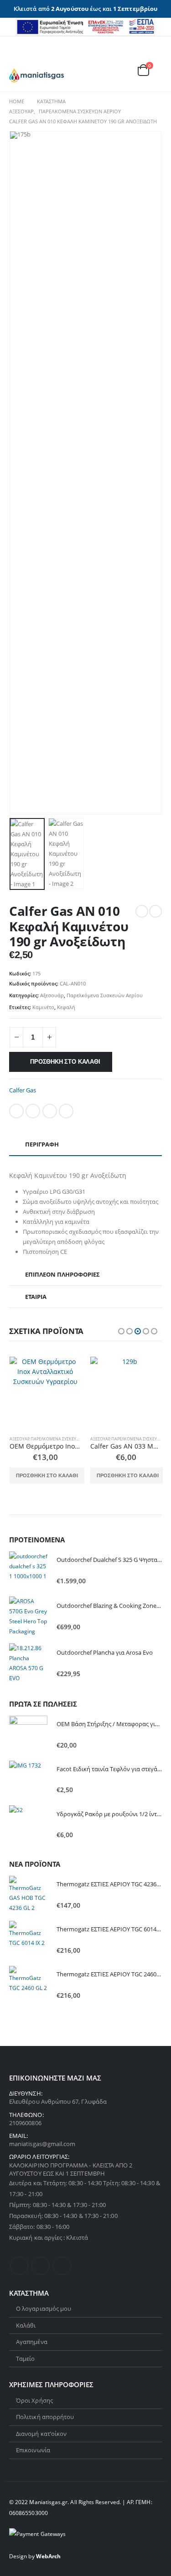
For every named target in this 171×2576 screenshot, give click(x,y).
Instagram (62, 2266)
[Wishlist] (153, 58)
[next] (155, 911)
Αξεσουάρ (52, 995)
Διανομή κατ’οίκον (41, 2434)
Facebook (16, 1111)
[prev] (142, 911)
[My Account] (132, 58)
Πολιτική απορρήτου (45, 2417)
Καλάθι (26, 2325)
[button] (16, 57)
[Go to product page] (46, 1393)
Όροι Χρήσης (34, 2400)
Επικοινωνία (33, 2450)
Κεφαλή (66, 1007)
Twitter (33, 1111)
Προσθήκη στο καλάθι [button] (47, 1475)
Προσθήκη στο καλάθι (65, 1062)
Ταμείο (25, 2359)
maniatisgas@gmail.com (42, 2144)
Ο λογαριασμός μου (44, 2308)
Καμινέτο (43, 1007)
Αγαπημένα (32, 2342)
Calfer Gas (23, 1090)
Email (66, 1111)
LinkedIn (50, 1111)
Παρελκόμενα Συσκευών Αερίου (105, 995)
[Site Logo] (36, 76)
